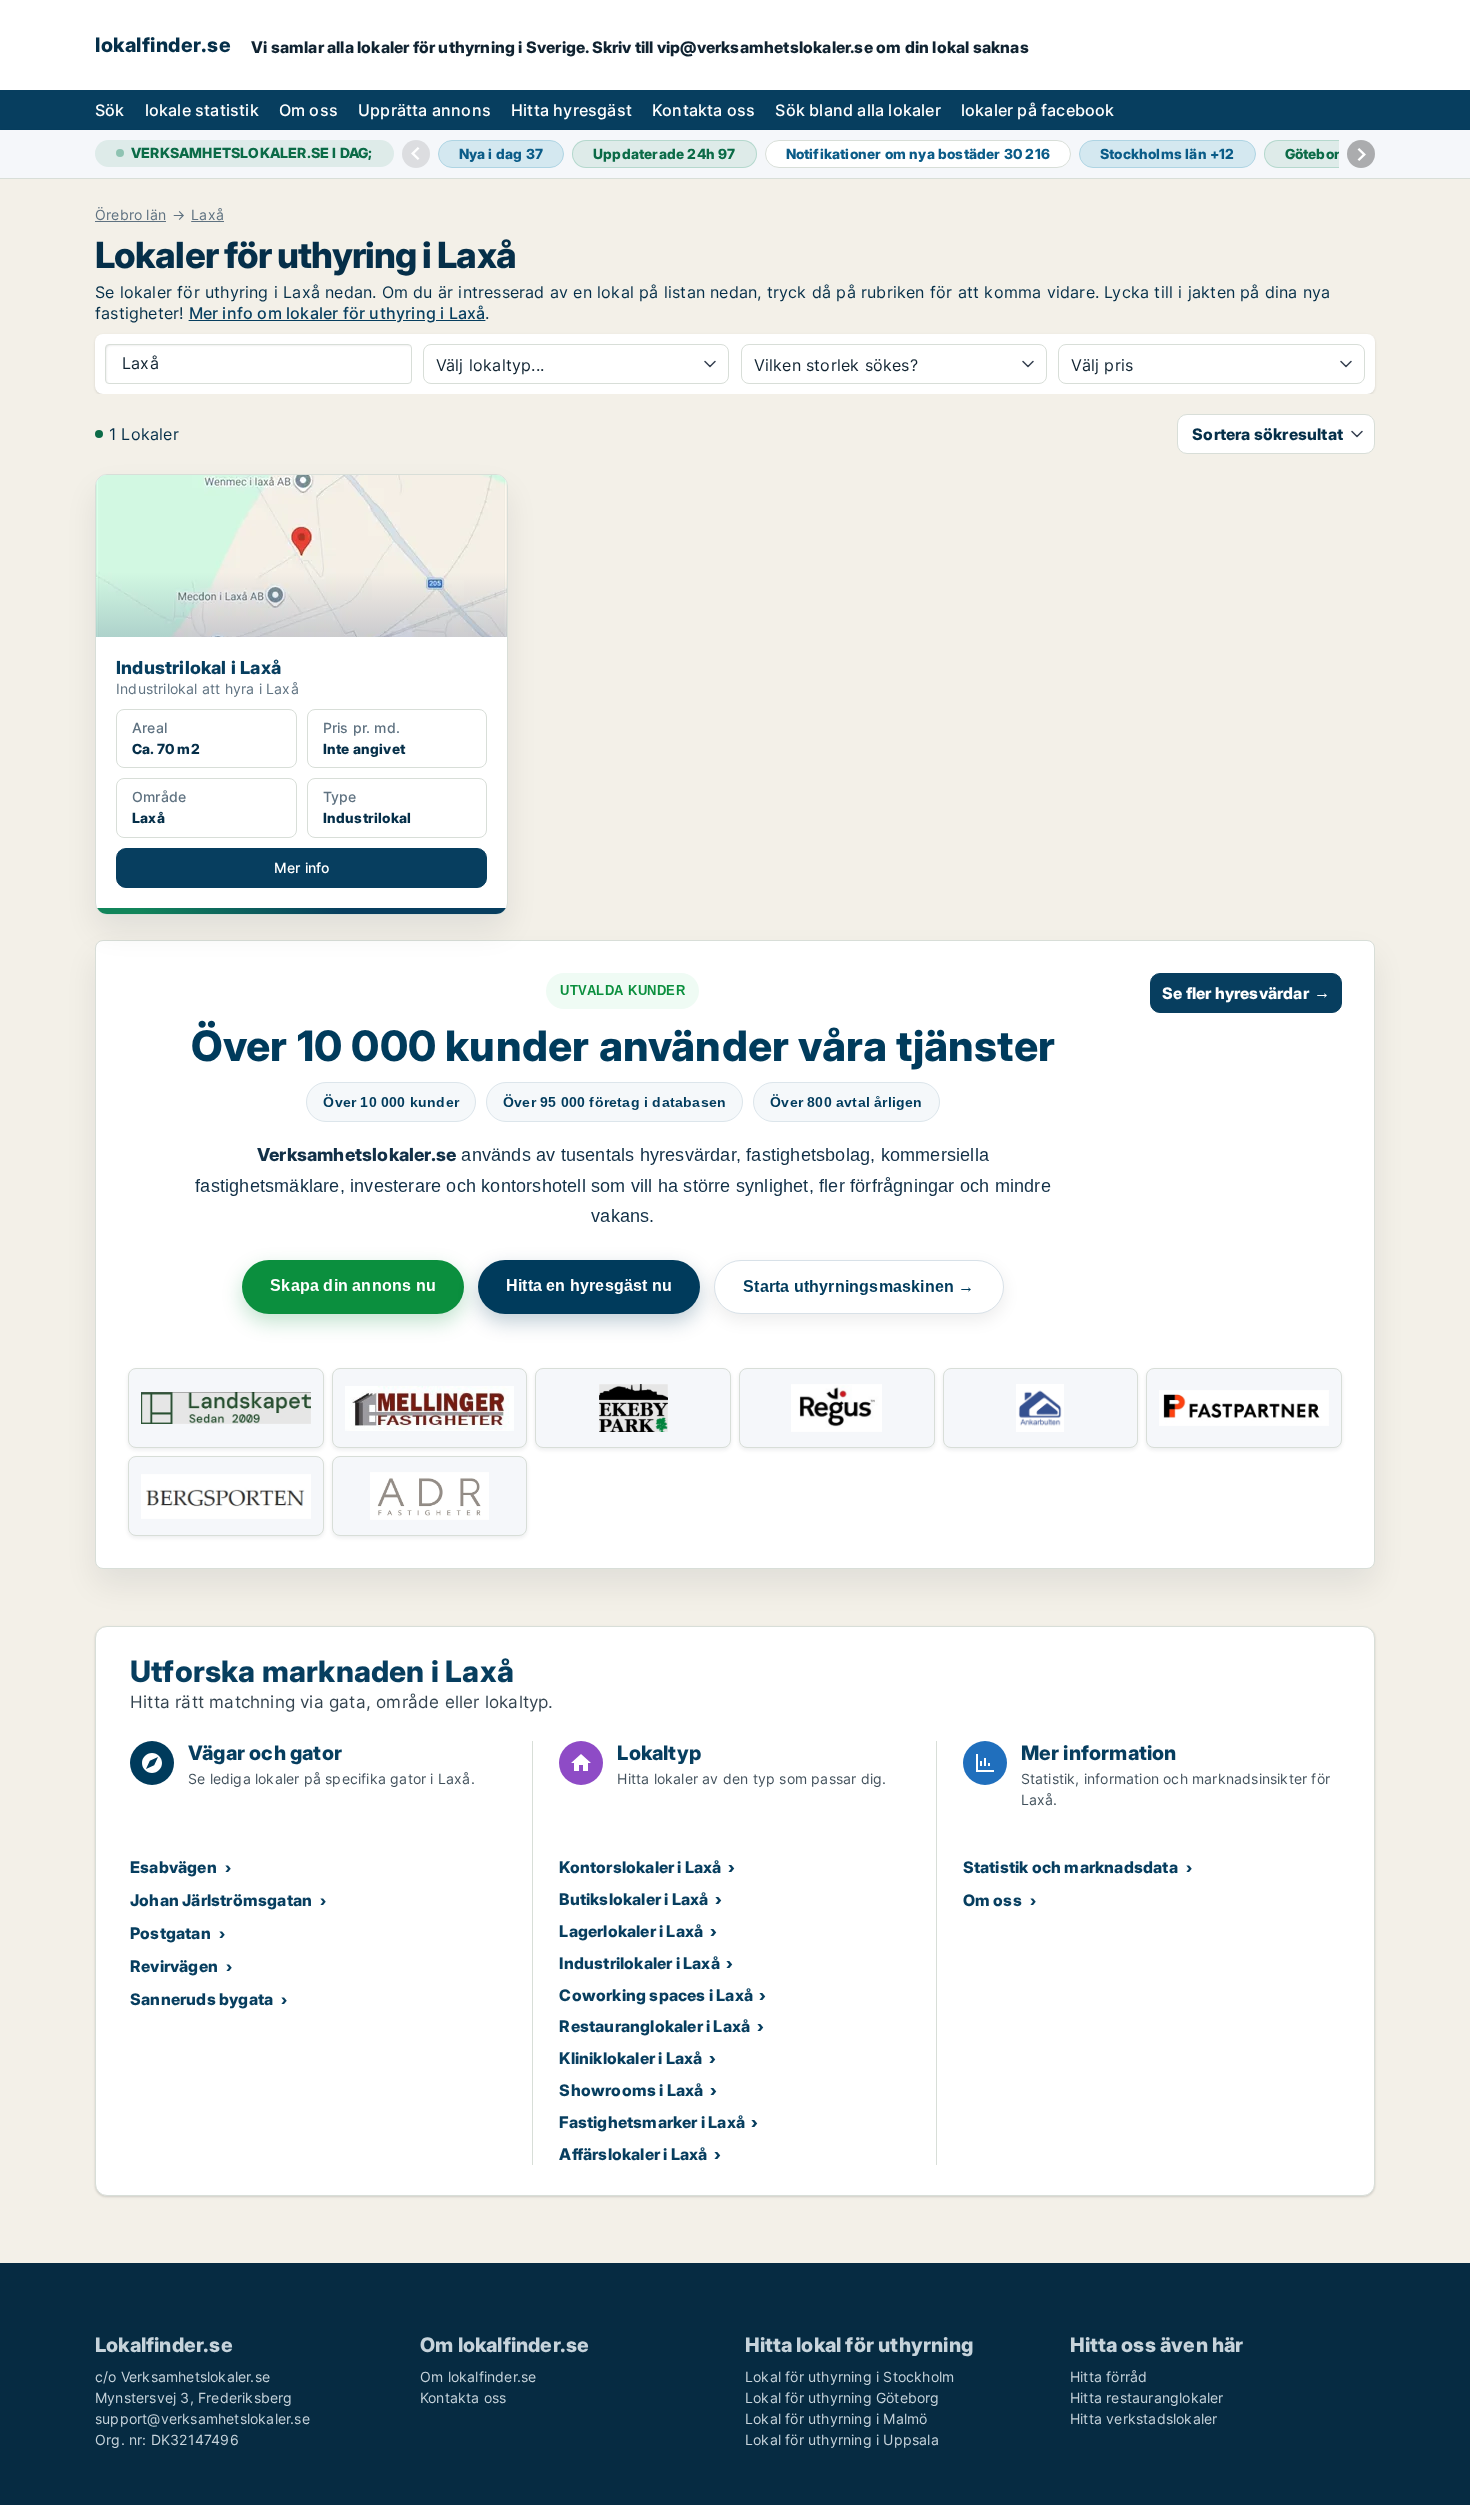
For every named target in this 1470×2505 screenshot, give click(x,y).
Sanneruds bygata (201, 1999)
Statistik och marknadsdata (1070, 1867)
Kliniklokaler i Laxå (630, 2058)
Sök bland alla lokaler (857, 110)
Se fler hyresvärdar (1246, 993)
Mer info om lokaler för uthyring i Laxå (337, 313)
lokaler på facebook (1038, 110)
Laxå (207, 215)
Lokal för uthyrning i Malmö (836, 2418)
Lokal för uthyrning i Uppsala (842, 2439)
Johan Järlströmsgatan (221, 1900)
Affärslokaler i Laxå (633, 2154)
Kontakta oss (703, 110)
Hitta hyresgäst (571, 110)
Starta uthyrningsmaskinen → (858, 1286)
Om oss (308, 110)
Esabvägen (173, 1867)
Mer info (302, 867)
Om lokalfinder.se (478, 2376)
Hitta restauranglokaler (1147, 2397)
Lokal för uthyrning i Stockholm (849, 2376)
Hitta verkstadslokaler (1143, 2418)
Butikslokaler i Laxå (633, 1899)
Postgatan (170, 1933)
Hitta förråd (1108, 2376)
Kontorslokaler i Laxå (640, 1867)
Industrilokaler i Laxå (639, 1963)
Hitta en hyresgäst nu (589, 1285)
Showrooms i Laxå (631, 2090)
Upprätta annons (424, 110)
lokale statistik (202, 110)
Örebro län (130, 215)
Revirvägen (174, 1966)
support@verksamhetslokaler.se (202, 2418)
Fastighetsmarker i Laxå (652, 2122)
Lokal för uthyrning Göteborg (842, 2397)
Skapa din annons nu (353, 1285)
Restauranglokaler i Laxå (654, 2026)
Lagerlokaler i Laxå (631, 1931)
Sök (110, 110)
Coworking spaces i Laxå (656, 1995)
